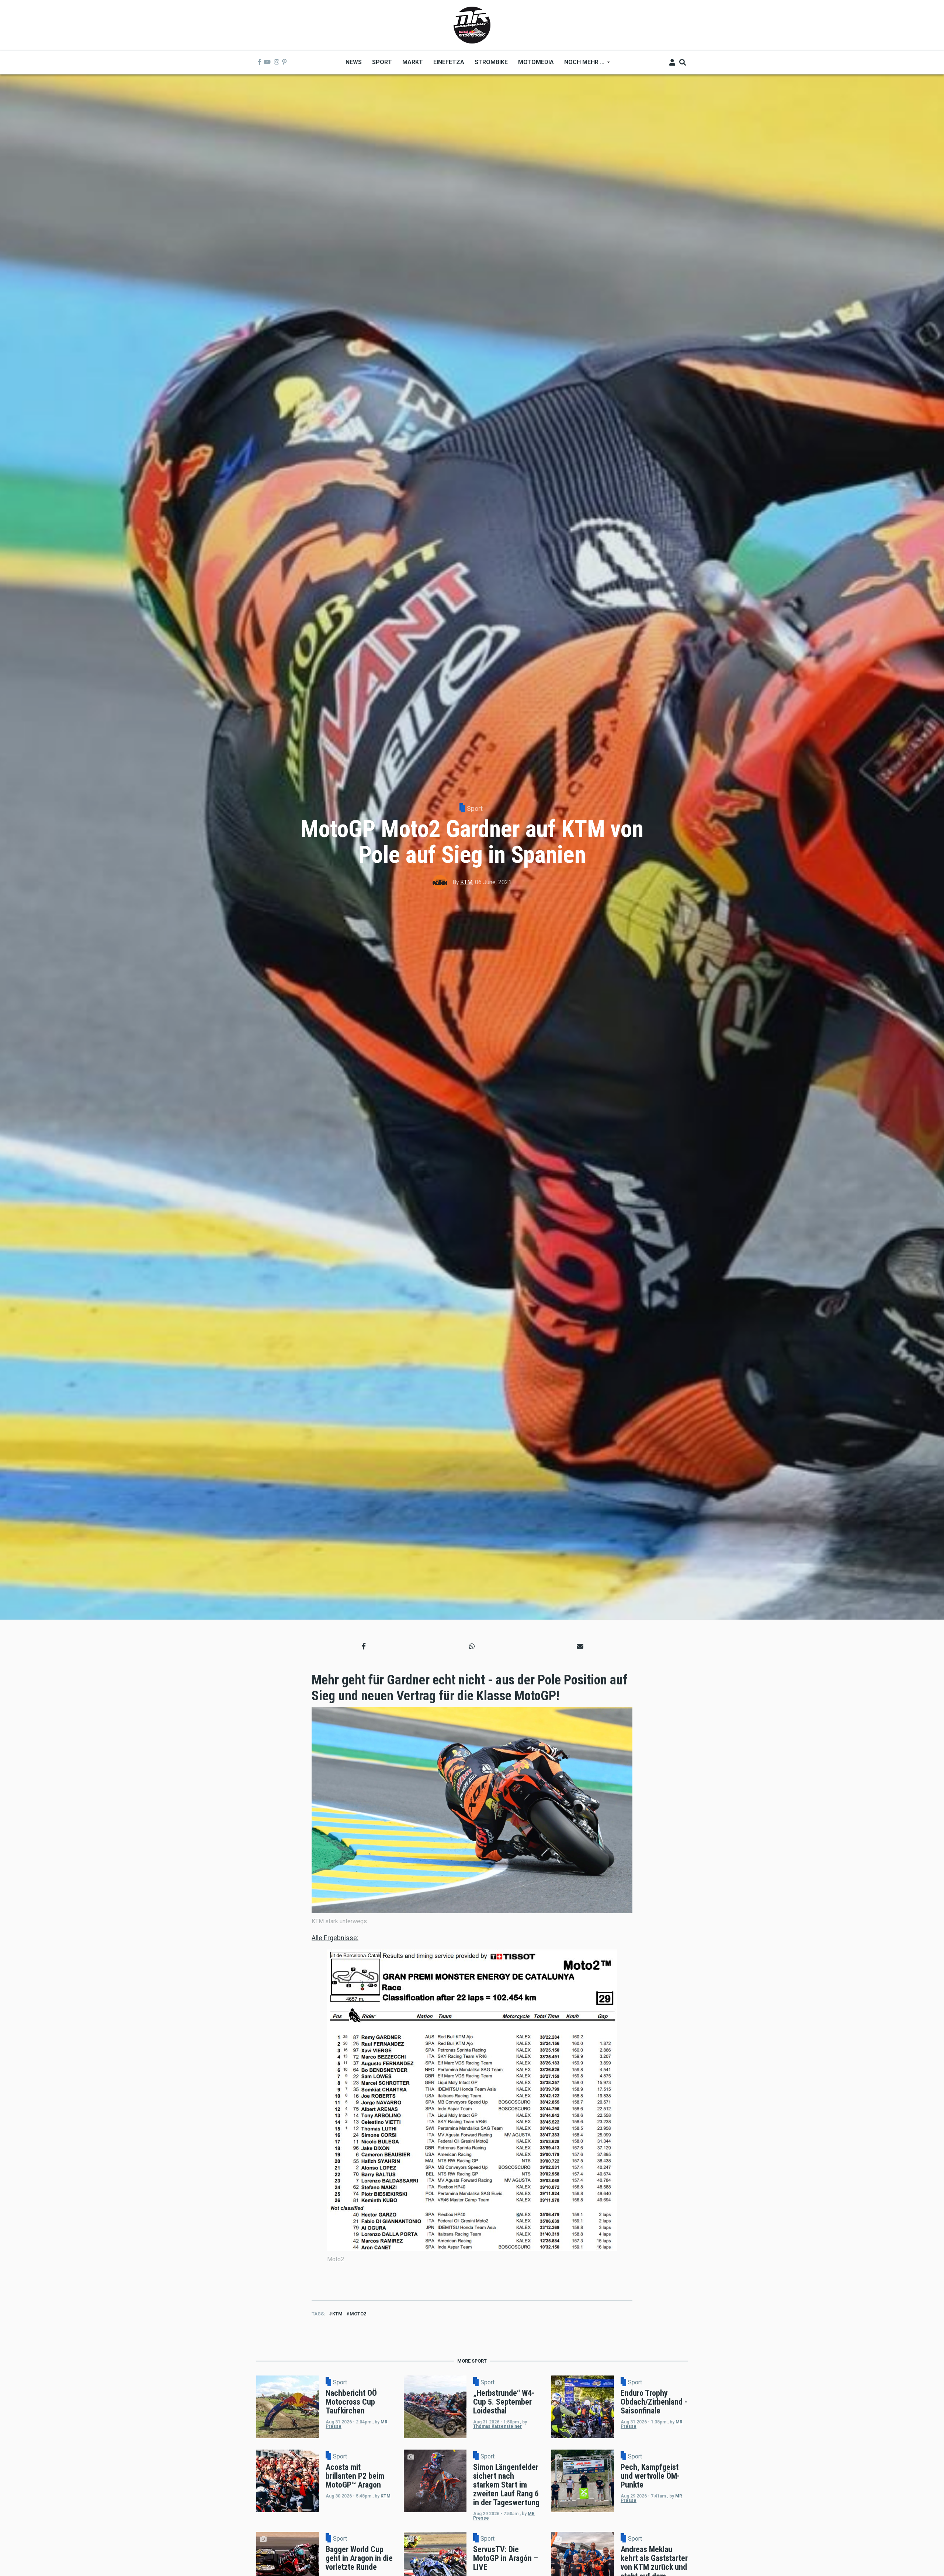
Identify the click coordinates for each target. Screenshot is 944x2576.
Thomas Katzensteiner (497, 2426)
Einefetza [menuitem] (449, 62)
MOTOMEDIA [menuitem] (536, 62)
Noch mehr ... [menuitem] (582, 65)
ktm (337, 2314)
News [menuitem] (354, 62)
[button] (364, 1646)
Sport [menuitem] (382, 62)
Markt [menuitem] (413, 62)
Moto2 (358, 2314)
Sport (475, 808)
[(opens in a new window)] (260, 62)
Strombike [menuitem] (491, 62)
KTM (466, 882)
